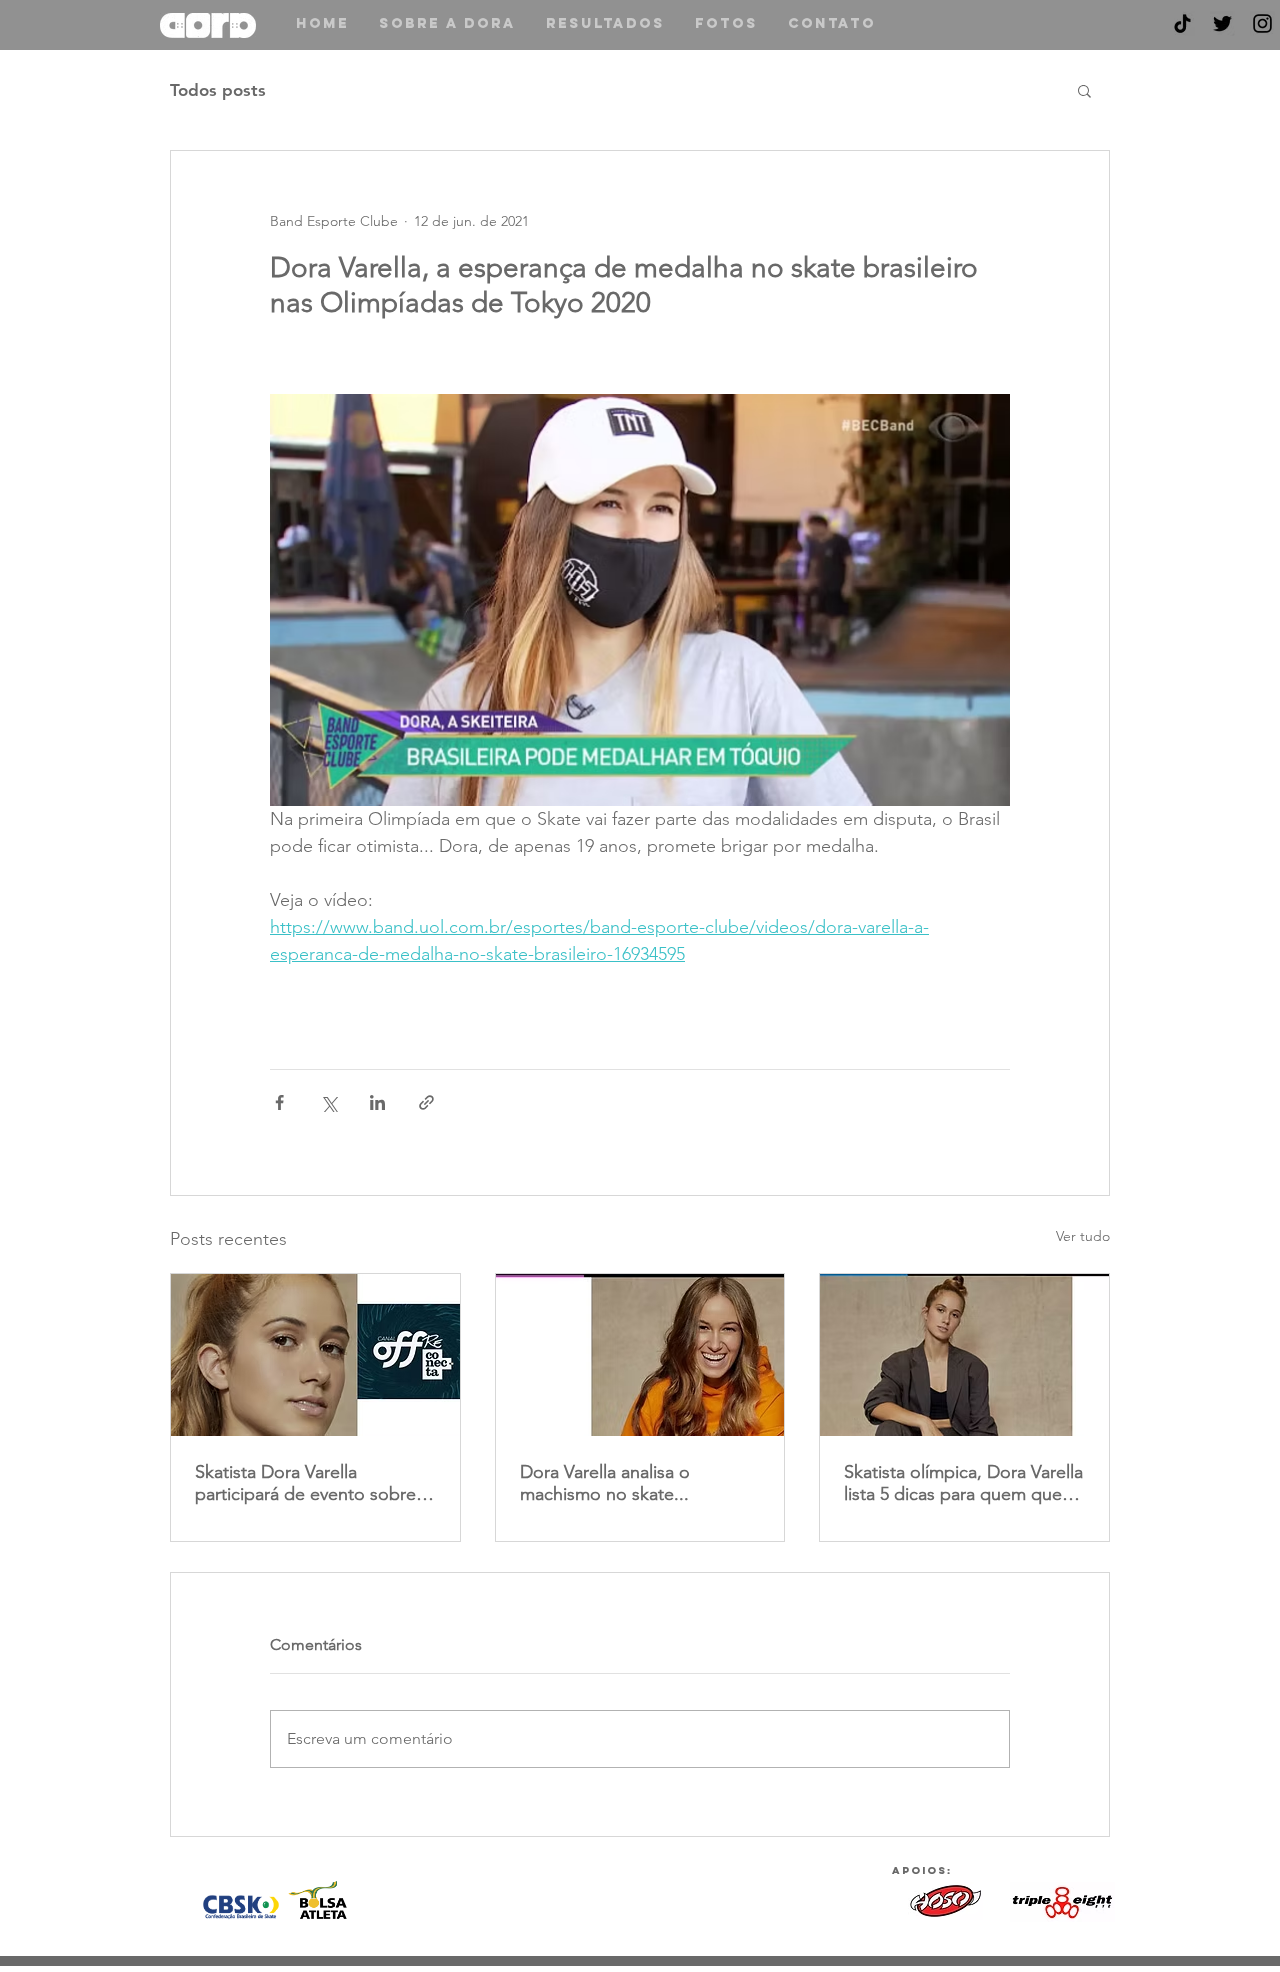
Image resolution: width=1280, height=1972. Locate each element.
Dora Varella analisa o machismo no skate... (605, 1483)
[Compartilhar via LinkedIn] (377, 1102)
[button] (1084, 90)
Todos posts (218, 90)
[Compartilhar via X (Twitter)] (328, 1102)
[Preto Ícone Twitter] (1222, 23)
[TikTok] (1182, 23)
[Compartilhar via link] (426, 1102)
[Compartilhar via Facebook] (279, 1102)
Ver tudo (1083, 1236)
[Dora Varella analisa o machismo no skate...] (640, 1355)
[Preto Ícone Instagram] (1262, 23)
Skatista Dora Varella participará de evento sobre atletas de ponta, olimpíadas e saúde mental (308, 1483)
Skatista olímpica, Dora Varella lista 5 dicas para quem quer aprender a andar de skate (963, 1483)
